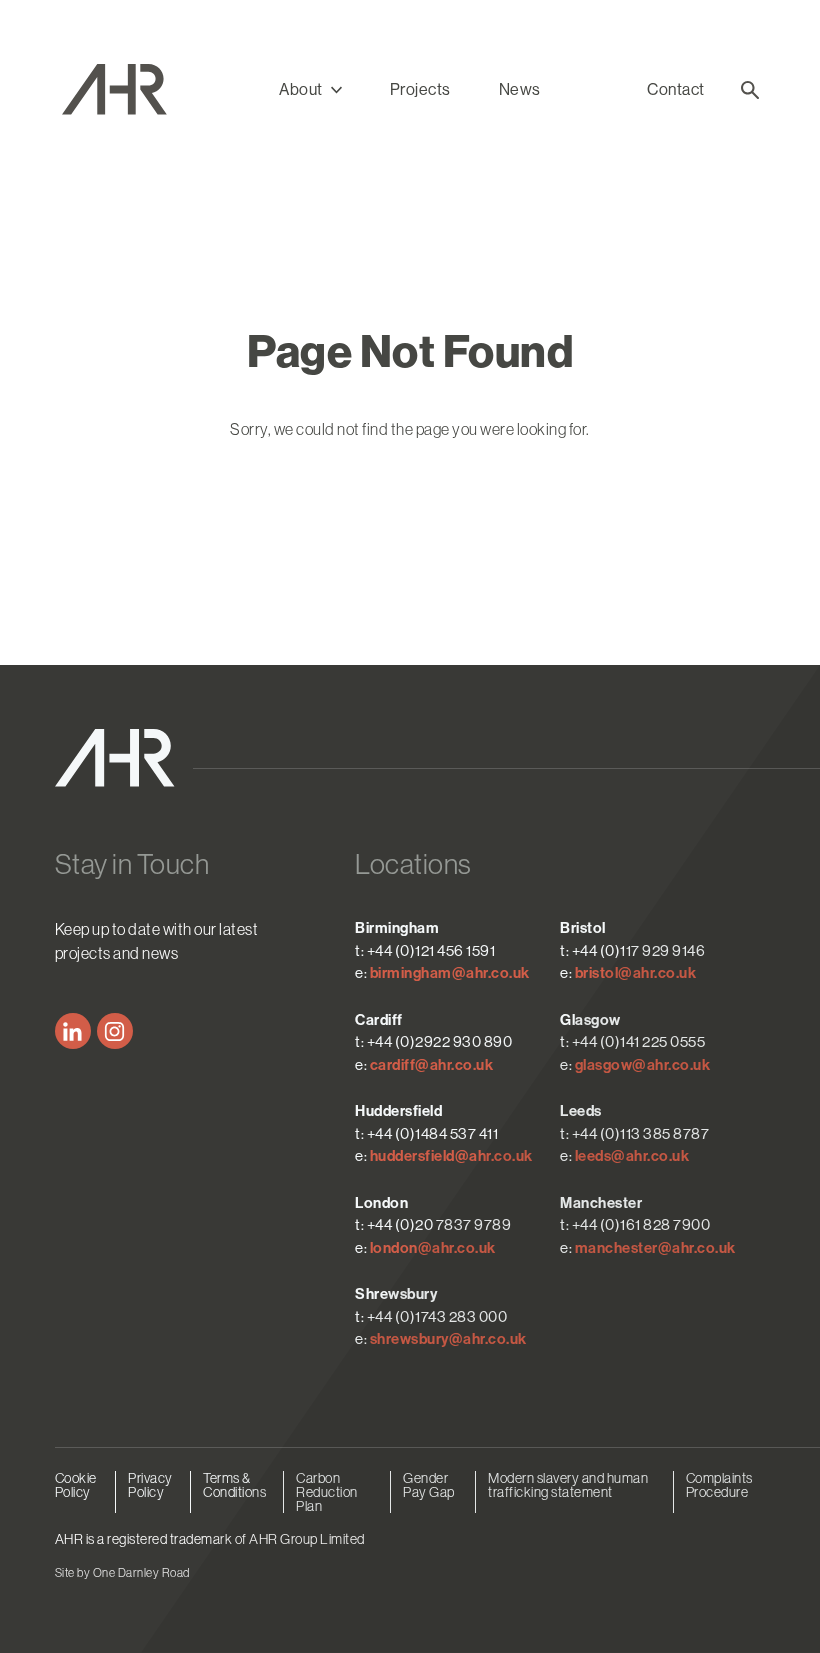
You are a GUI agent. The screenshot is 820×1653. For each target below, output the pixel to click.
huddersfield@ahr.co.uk (451, 1156)
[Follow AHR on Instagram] (115, 1031)
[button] (310, 90)
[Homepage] (145, 89)
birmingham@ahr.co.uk (450, 973)
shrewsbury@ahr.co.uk (448, 1339)
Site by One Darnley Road (122, 1573)
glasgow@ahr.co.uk (643, 1065)
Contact (676, 89)
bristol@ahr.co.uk (636, 973)
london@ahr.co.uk (433, 1248)
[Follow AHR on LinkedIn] (73, 1031)
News (520, 89)
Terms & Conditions (234, 1485)
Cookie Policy (76, 1485)
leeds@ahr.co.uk (632, 1156)
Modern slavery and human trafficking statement (568, 1485)
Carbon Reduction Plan (327, 1492)
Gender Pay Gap (429, 1485)
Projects (420, 89)
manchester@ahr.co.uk (655, 1248)
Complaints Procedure (719, 1485)
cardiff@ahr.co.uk (432, 1065)
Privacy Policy (150, 1485)
